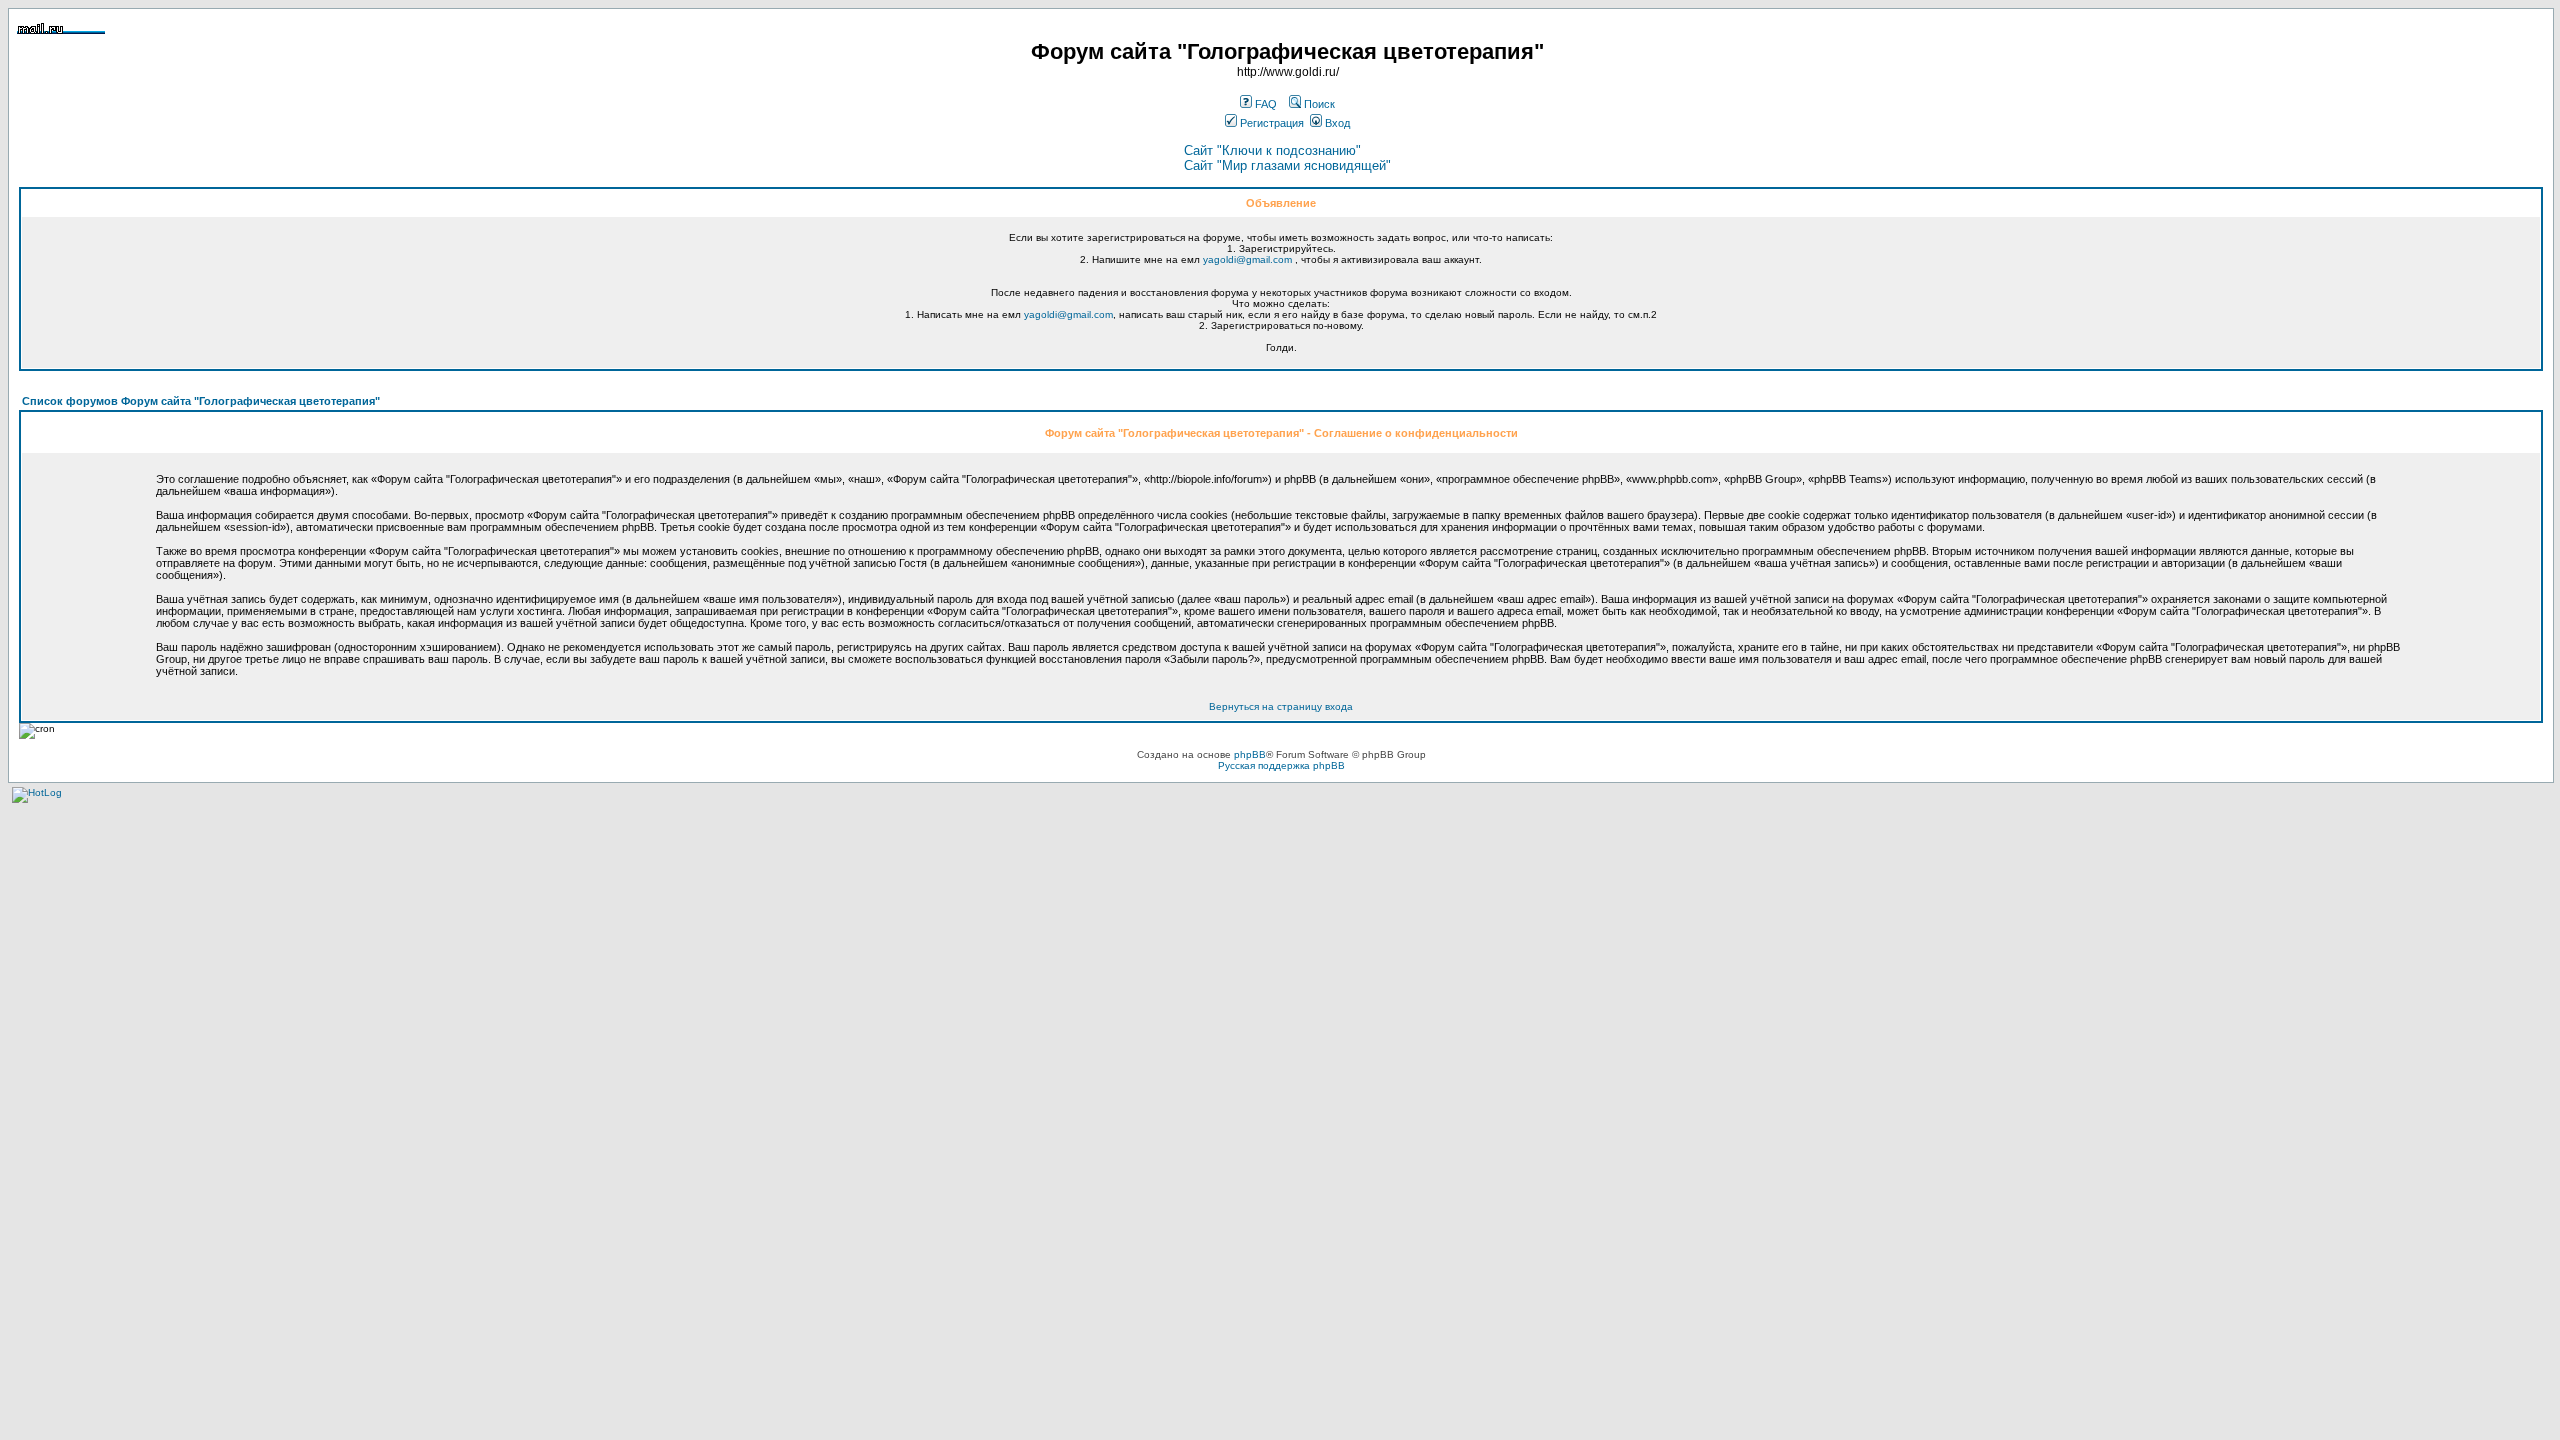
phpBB (1250, 754)
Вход (1336, 123)
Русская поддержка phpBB (1281, 765)
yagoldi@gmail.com (1247, 259)
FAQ (1264, 104)
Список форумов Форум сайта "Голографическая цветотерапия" (201, 401)
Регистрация (1270, 123)
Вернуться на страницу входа (1281, 706)
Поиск (1318, 104)
